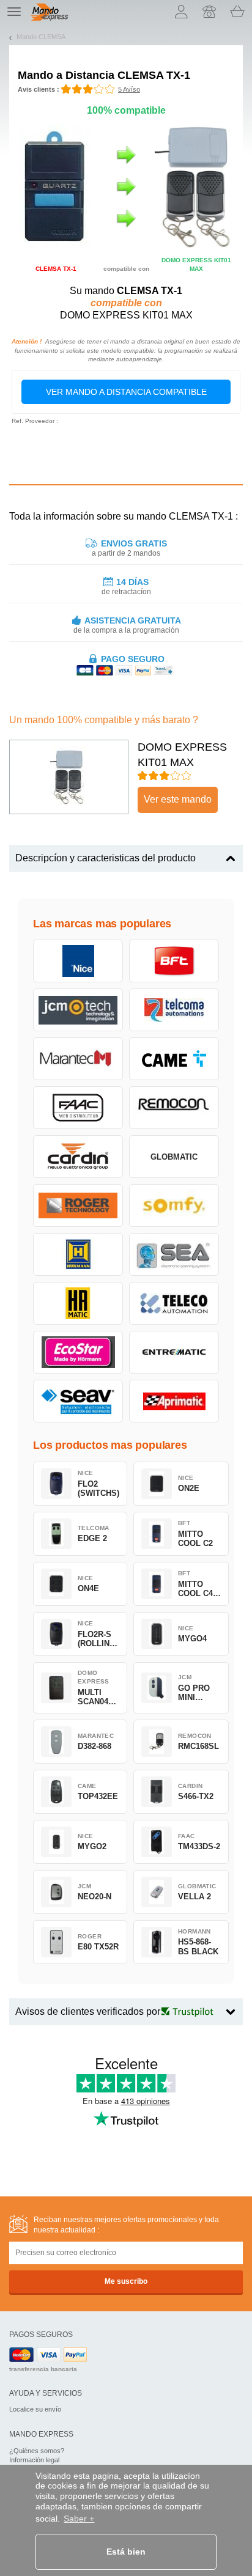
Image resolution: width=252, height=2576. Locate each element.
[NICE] (78, 961)
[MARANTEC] (78, 1059)
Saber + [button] (79, 2519)
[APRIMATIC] (174, 1401)
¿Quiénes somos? (37, 2451)
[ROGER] (78, 1205)
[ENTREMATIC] (174, 1352)
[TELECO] (174, 1303)
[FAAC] (78, 1108)
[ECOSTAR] (78, 1352)
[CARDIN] (78, 1157)
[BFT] (174, 961)
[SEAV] (78, 1401)
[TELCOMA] (174, 1010)
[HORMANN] (78, 1254)
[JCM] (78, 1010)
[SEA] (174, 1254)
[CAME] (174, 1059)
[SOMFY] (174, 1205)
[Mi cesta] (237, 12)
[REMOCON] (174, 1108)
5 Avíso (129, 89)
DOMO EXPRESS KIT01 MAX (182, 755)
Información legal (34, 2460)
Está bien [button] (126, 2552)
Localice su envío (35, 2409)
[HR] (78, 1303)
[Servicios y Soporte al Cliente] (209, 12)
